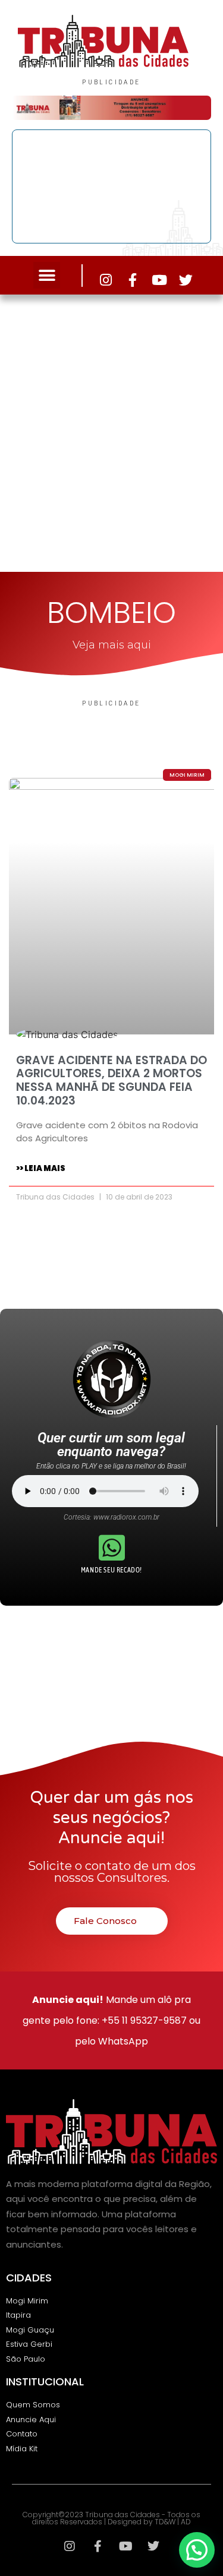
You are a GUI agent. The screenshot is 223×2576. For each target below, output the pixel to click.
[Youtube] (159, 280)
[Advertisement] (111, 430)
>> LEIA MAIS (41, 1168)
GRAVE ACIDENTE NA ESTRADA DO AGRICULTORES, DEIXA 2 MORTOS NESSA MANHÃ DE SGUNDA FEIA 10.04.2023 (111, 1080)
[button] (47, 275)
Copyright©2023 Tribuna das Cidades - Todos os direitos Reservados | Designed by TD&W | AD (111, 2518)
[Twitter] (186, 280)
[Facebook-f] (132, 280)
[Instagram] (106, 280)
